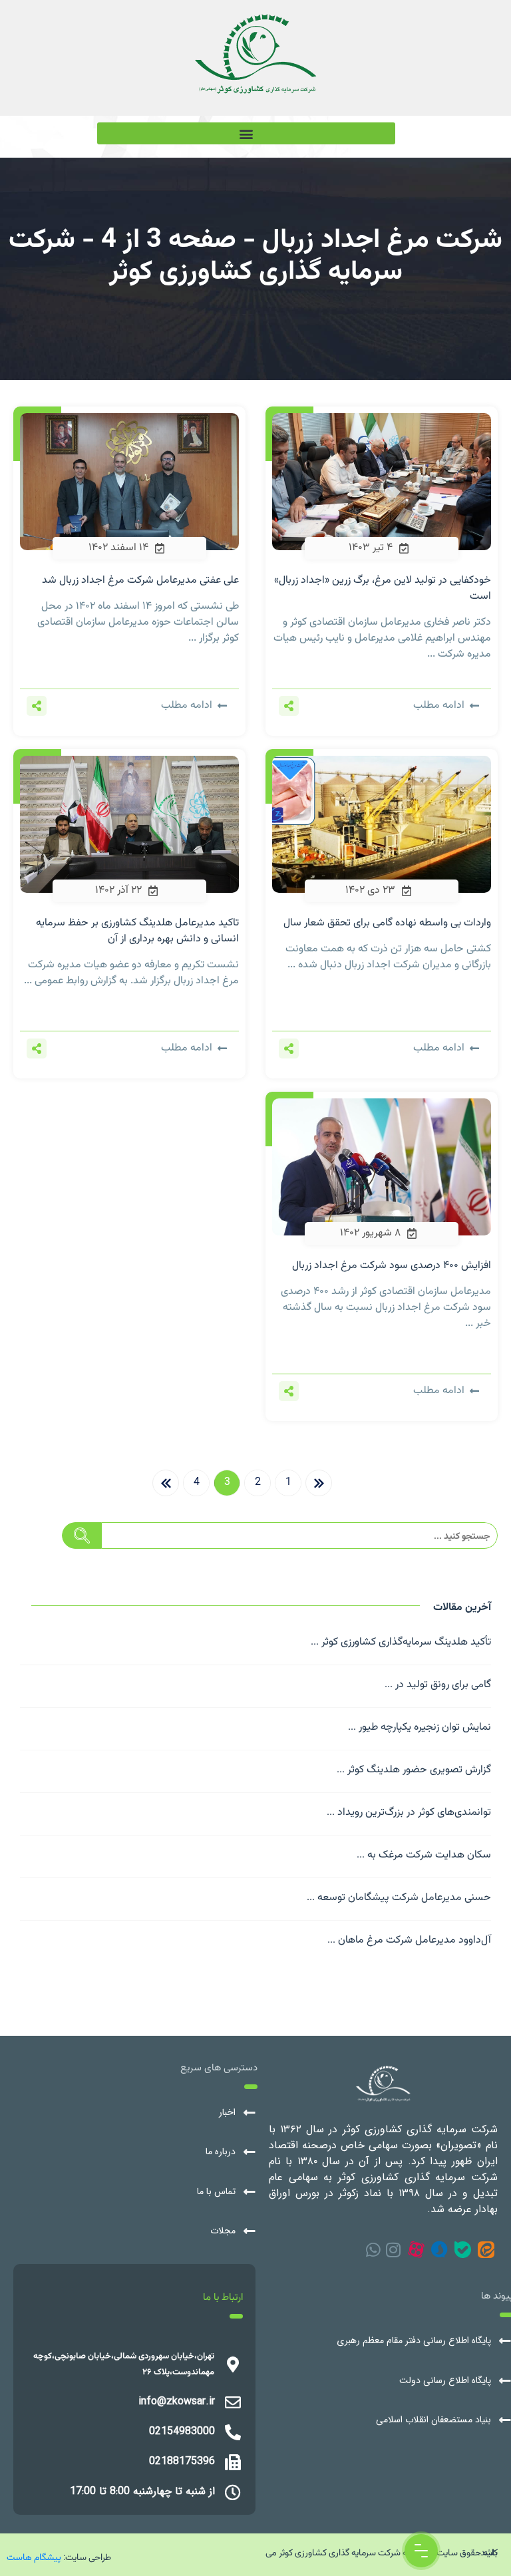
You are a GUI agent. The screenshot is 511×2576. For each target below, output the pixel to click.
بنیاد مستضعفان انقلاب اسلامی (433, 2420)
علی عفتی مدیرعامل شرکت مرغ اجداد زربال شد (140, 580)
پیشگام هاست (34, 2557)
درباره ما (221, 2152)
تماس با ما (216, 2192)
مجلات (223, 2231)
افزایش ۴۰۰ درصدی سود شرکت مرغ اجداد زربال (392, 1266)
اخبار (227, 2113)
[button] (246, 133)
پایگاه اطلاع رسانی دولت (445, 2381)
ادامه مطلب (439, 706)
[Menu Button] (421, 2551)
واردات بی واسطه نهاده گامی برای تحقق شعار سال (387, 923)
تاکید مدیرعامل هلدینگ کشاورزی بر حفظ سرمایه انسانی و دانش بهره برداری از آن (137, 931)
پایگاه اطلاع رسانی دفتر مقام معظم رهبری (414, 2341)
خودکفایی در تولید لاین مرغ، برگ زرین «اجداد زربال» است (383, 588)
